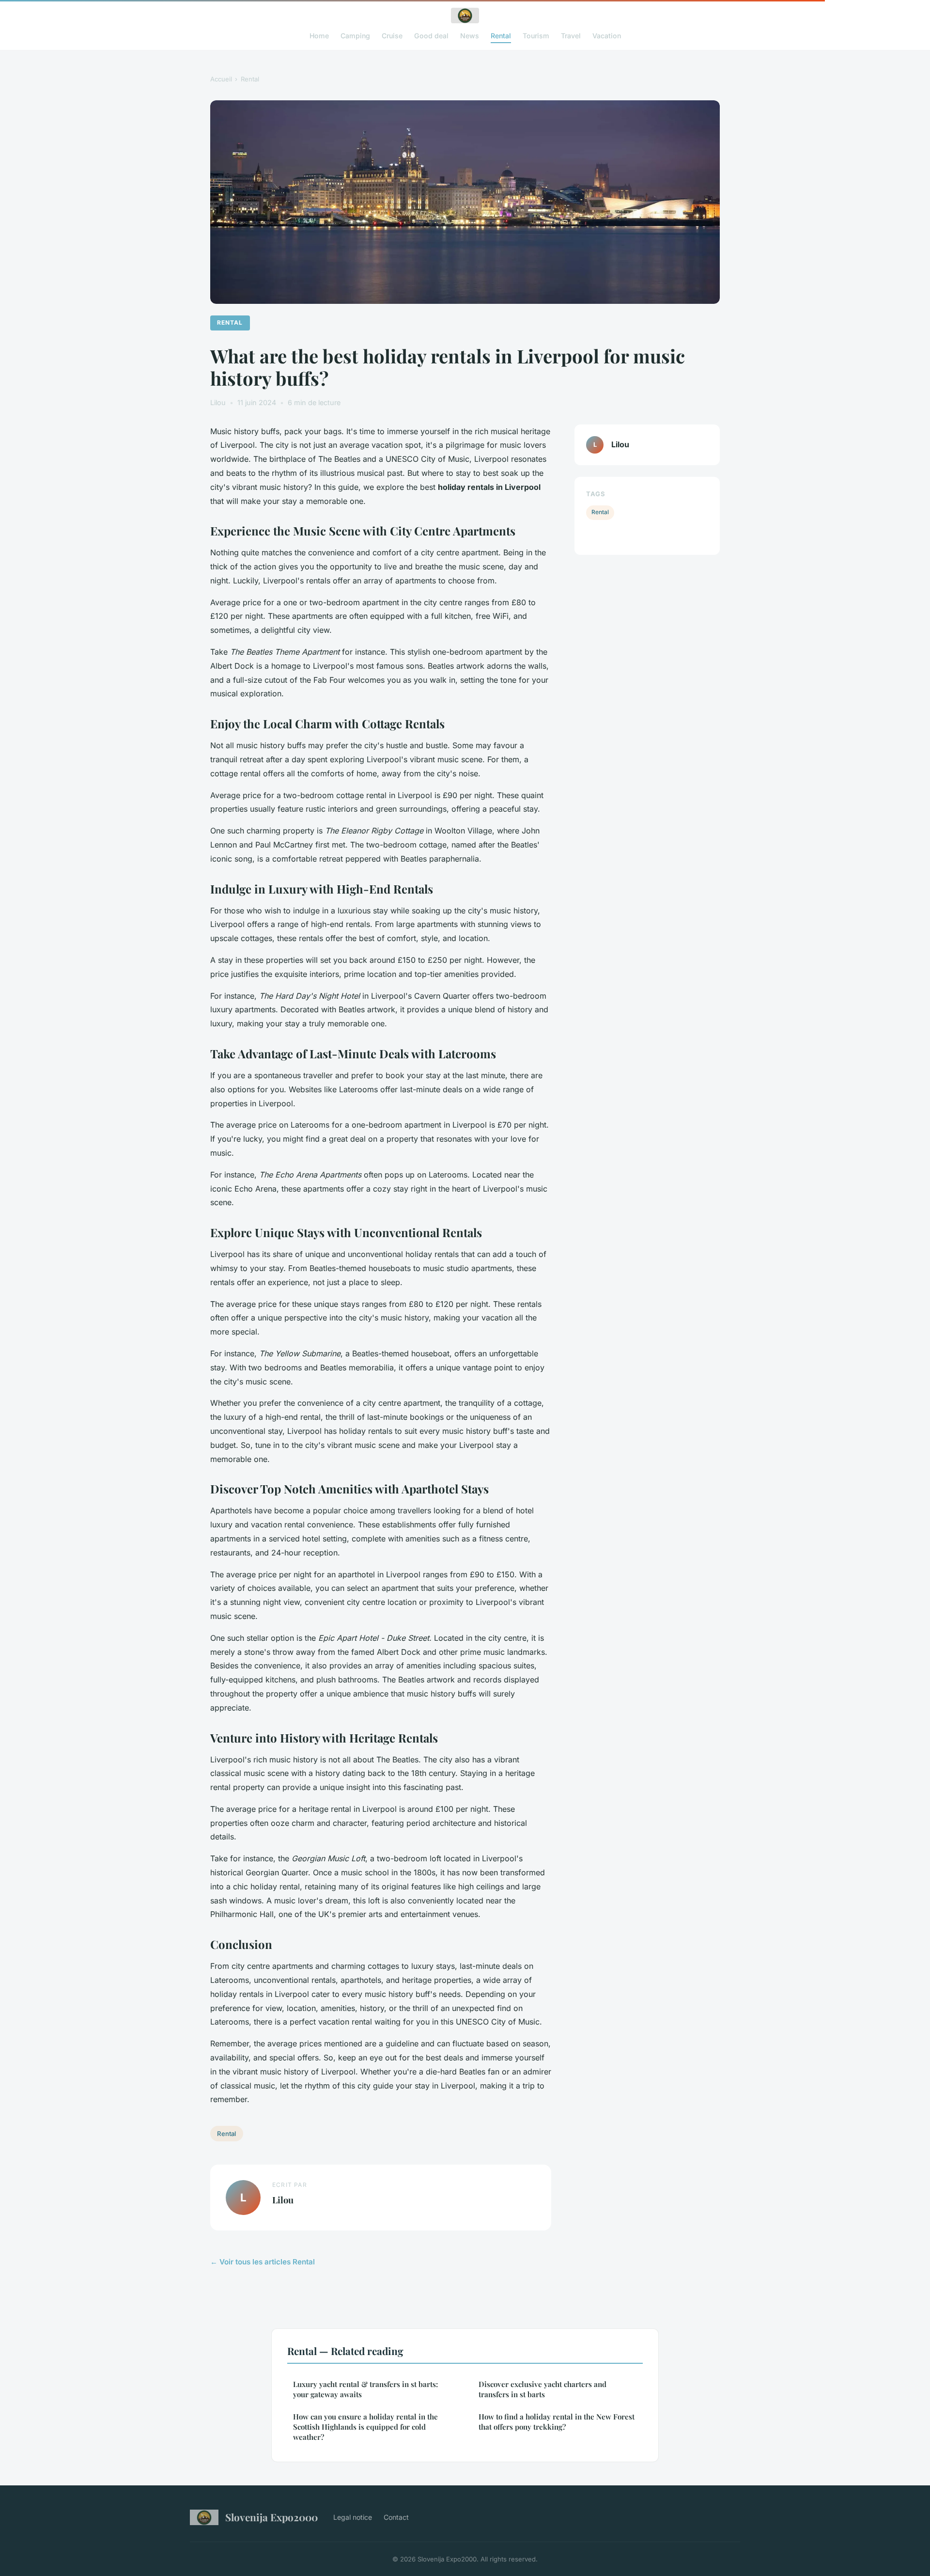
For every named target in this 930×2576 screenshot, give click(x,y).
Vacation (607, 36)
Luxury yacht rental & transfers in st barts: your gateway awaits (365, 2389)
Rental (501, 36)
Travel (571, 36)
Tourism (536, 36)
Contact (396, 2517)
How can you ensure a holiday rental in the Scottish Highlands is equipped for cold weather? (365, 2427)
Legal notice (353, 2517)
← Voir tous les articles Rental (263, 2262)
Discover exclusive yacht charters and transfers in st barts (542, 2389)
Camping (355, 36)
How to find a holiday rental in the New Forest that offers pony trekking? (557, 2422)
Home (319, 36)
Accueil (221, 79)
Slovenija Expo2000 (271, 2517)
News (470, 36)
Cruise (392, 36)
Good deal (431, 36)
